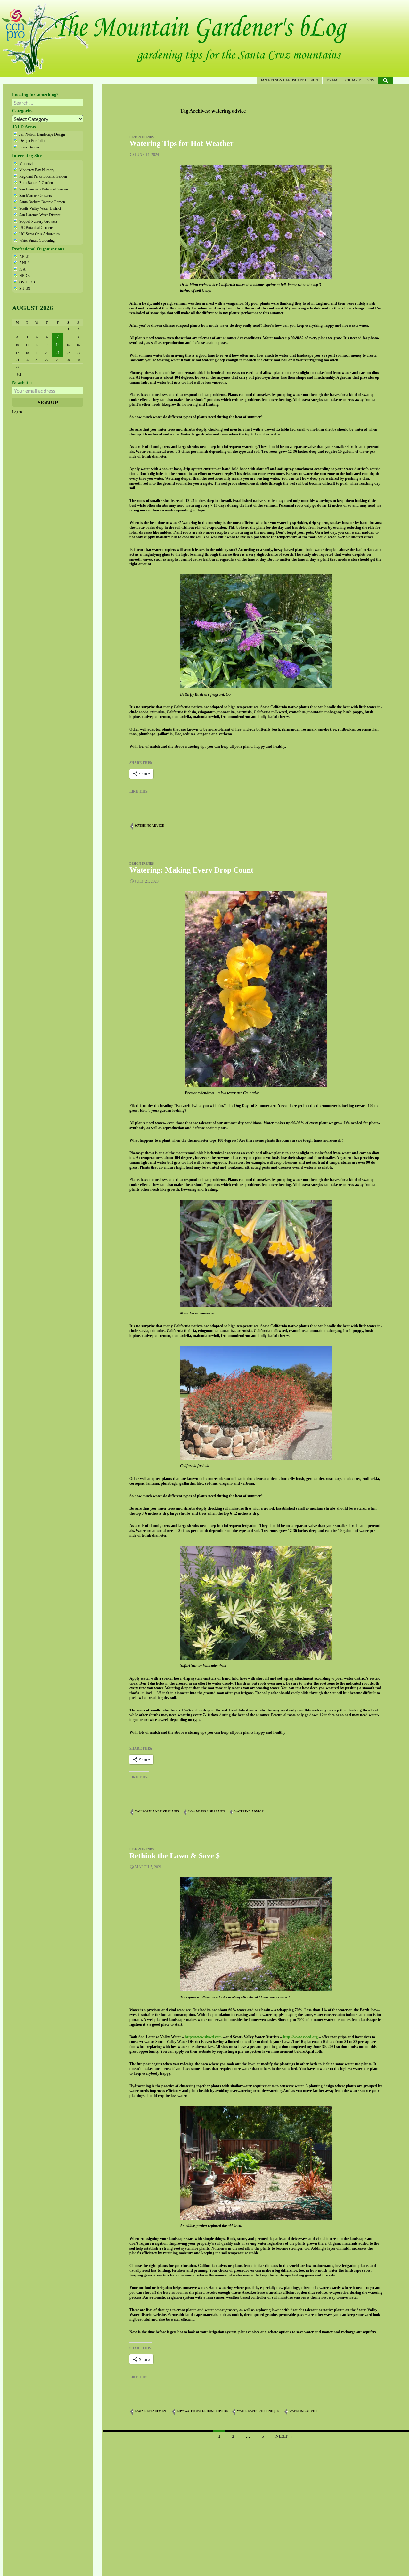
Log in (17, 412)
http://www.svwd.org (301, 2037)
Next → (284, 2436)
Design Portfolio (32, 141)
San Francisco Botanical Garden (44, 189)
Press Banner (29, 147)
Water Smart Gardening (37, 241)
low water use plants (207, 1812)
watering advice (149, 826)
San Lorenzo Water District (40, 215)
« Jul (17, 374)
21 (58, 353)
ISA (22, 269)
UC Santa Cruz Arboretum (39, 234)
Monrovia (27, 164)
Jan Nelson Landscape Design (289, 80)
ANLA (25, 263)
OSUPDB (27, 282)
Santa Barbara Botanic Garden (42, 202)
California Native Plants (157, 1812)
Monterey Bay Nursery (37, 170)
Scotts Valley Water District (40, 208)
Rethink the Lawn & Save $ (175, 1856)
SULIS (25, 289)
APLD (24, 257)
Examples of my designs (350, 80)
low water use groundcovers (202, 2411)
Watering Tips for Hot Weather (181, 143)
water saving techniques (259, 2411)
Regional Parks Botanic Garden (43, 176)
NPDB (25, 276)
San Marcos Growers (36, 196)
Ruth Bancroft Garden (36, 183)
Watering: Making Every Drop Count (191, 870)
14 (58, 345)
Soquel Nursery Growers (38, 221)
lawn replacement (151, 2411)
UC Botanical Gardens (36, 228)
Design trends (142, 137)
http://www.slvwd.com (203, 2037)
